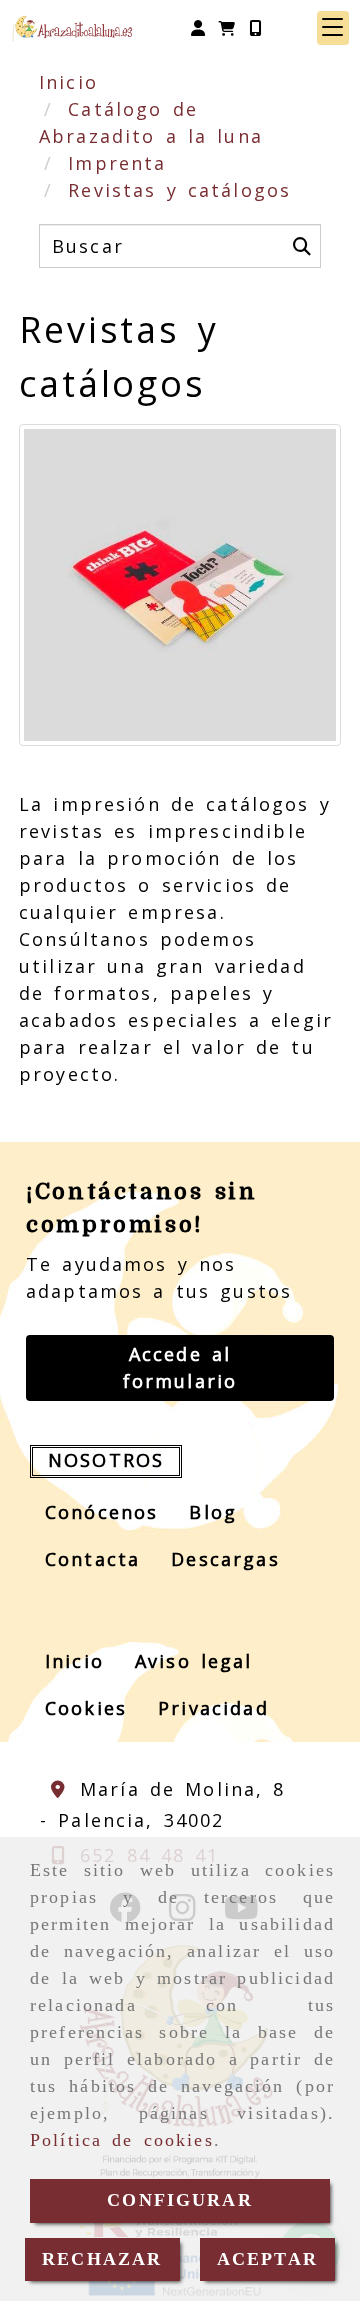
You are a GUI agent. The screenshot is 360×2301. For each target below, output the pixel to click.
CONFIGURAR (180, 2200)
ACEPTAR (267, 2259)
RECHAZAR (102, 2259)
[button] (198, 27)
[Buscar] (302, 246)
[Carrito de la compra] (227, 27)
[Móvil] (255, 27)
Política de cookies (122, 2140)
